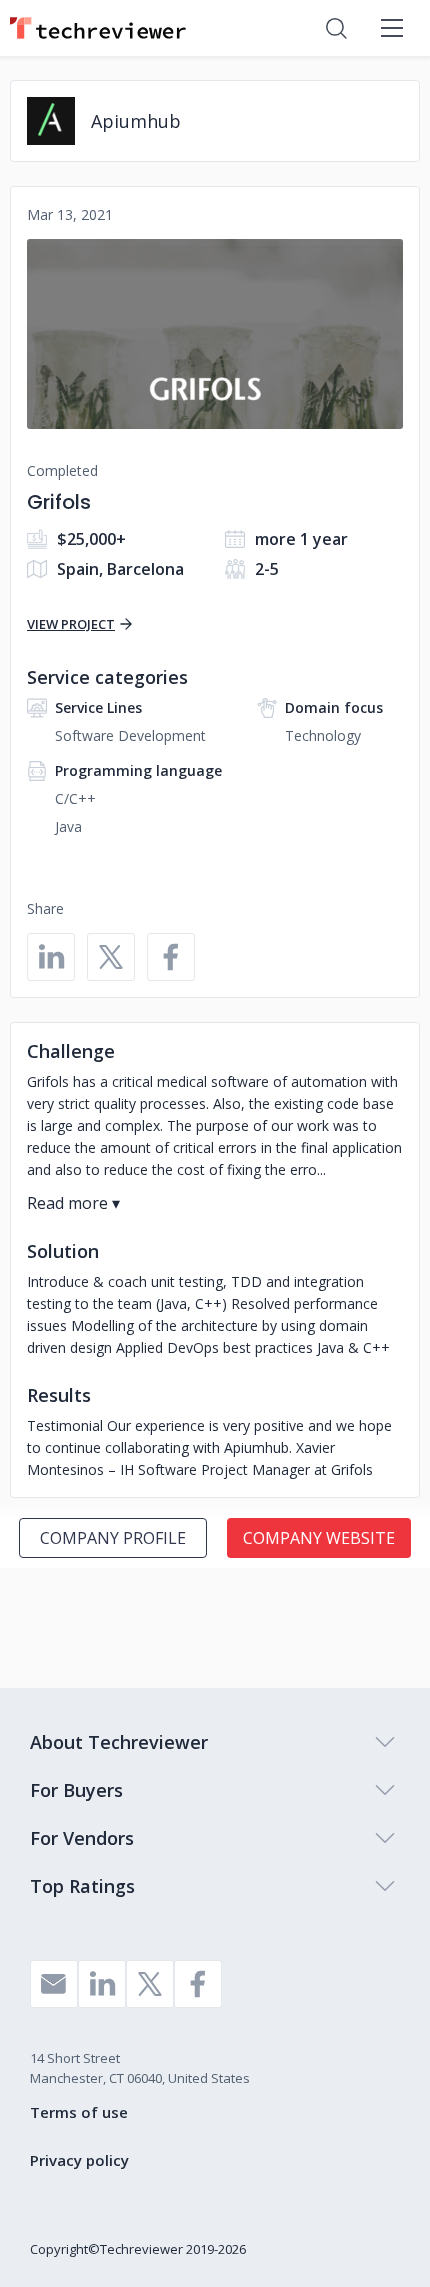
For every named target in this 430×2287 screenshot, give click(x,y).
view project (71, 624)
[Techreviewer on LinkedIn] (102, 1984)
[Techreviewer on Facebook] (198, 1984)
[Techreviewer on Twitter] (150, 1984)
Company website (319, 1538)
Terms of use (79, 2112)
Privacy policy (79, 2160)
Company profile (113, 1538)
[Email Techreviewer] (54, 1984)
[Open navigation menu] (392, 28)
